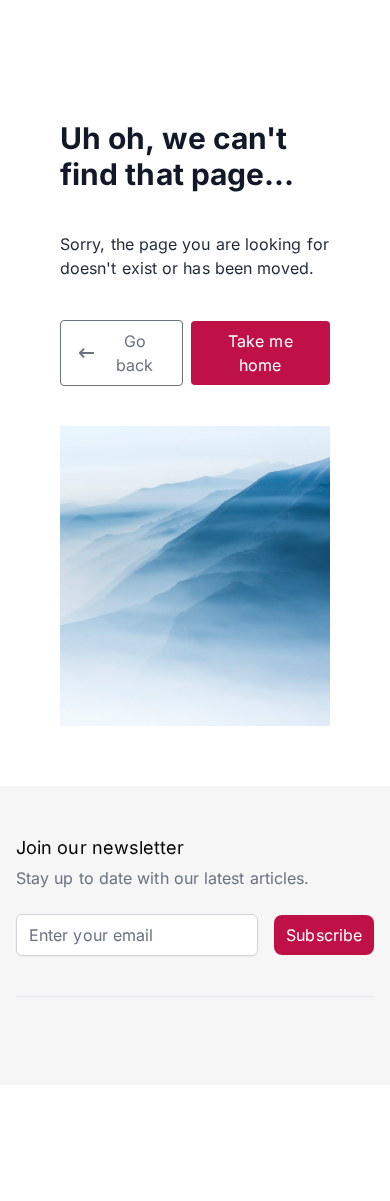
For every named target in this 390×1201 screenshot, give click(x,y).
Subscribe (324, 935)
